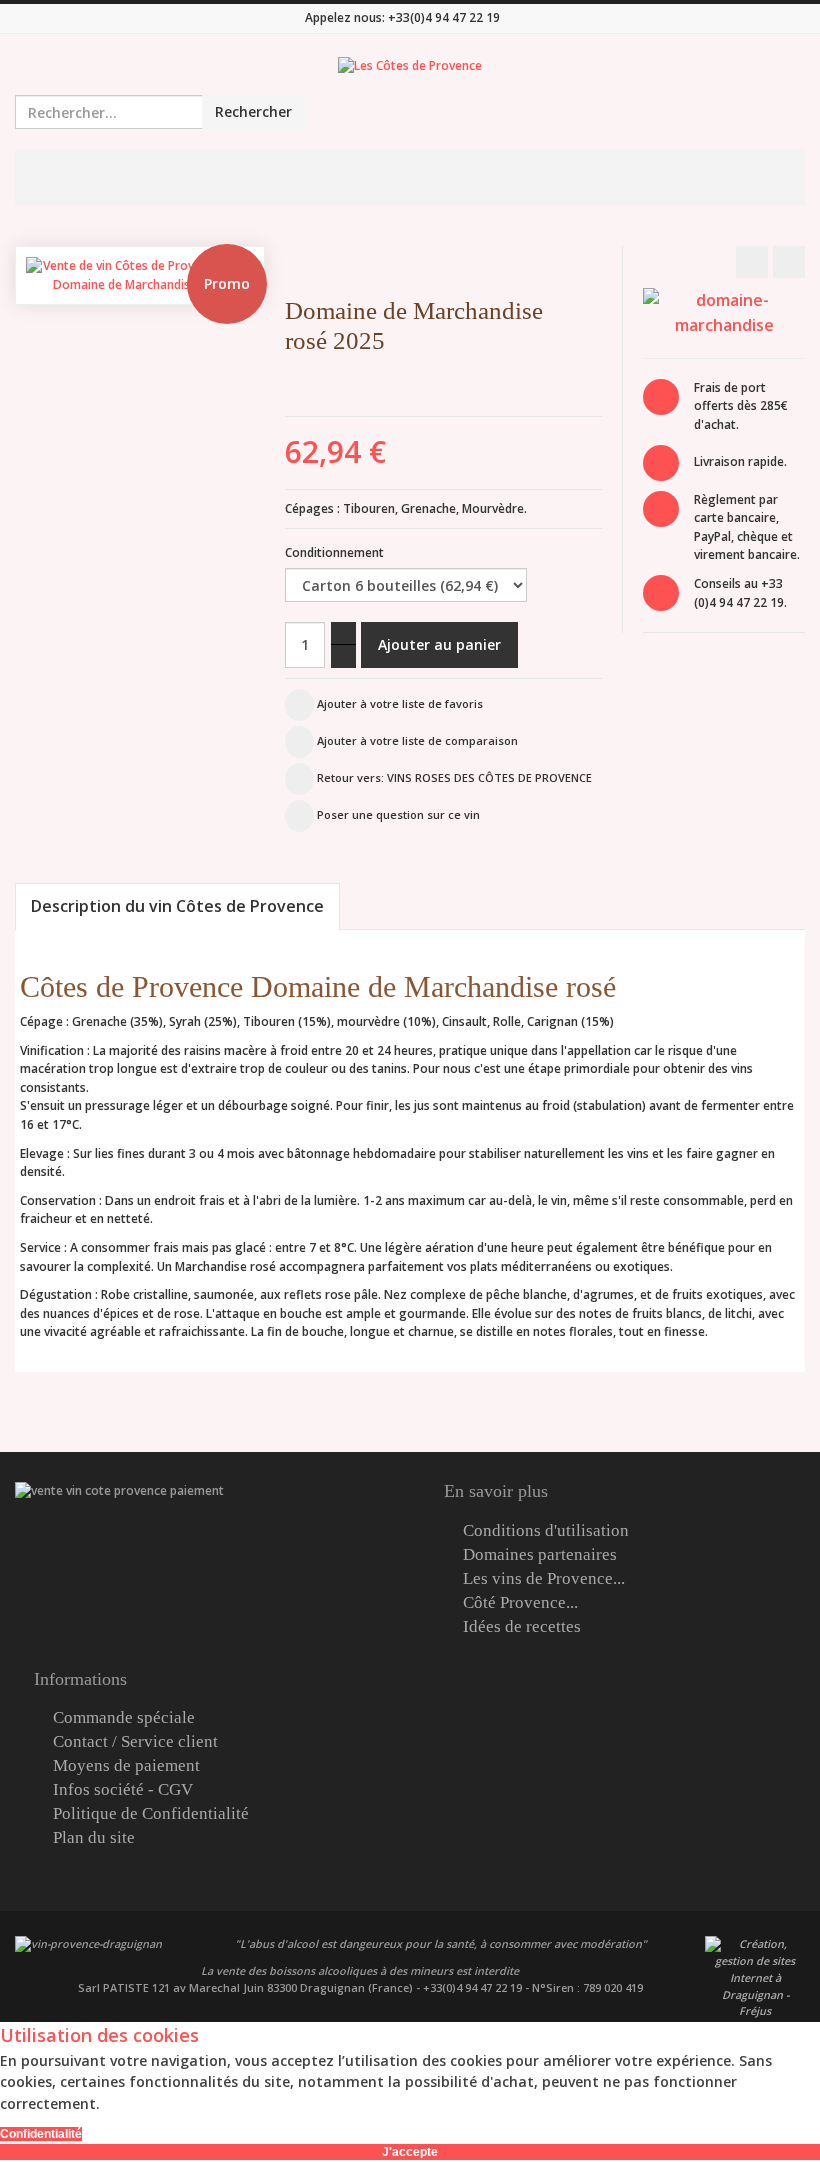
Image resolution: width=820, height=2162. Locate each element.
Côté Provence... (520, 1603)
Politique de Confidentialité (151, 1814)
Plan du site (94, 1838)
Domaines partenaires (540, 1555)
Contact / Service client (135, 1742)
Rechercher (253, 111)
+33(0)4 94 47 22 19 (444, 17)
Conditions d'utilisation (546, 1531)
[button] (611, 346)
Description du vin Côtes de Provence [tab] (177, 906)
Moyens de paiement (126, 1766)
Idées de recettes (522, 1627)
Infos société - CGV (123, 1790)
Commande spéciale (124, 1718)
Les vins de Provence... (544, 1579)
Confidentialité (41, 2134)
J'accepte (410, 2152)
